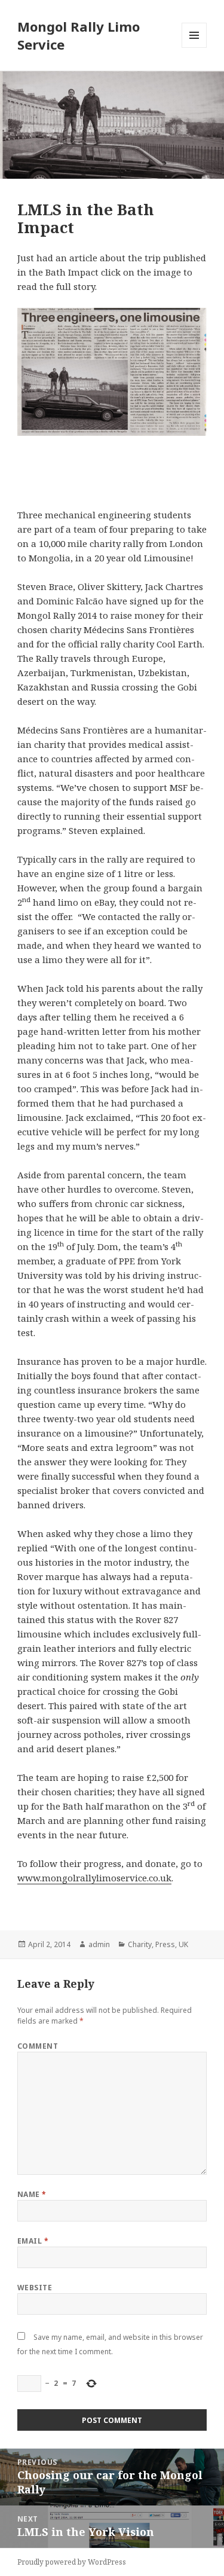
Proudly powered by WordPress (72, 2562)
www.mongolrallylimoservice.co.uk (94, 1878)
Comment (38, 2046)
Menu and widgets (194, 48)
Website (35, 2288)
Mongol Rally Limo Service (79, 35)
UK (183, 1944)
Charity (140, 1944)
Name (32, 2194)
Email (33, 2241)
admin (99, 1944)
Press (165, 1944)
